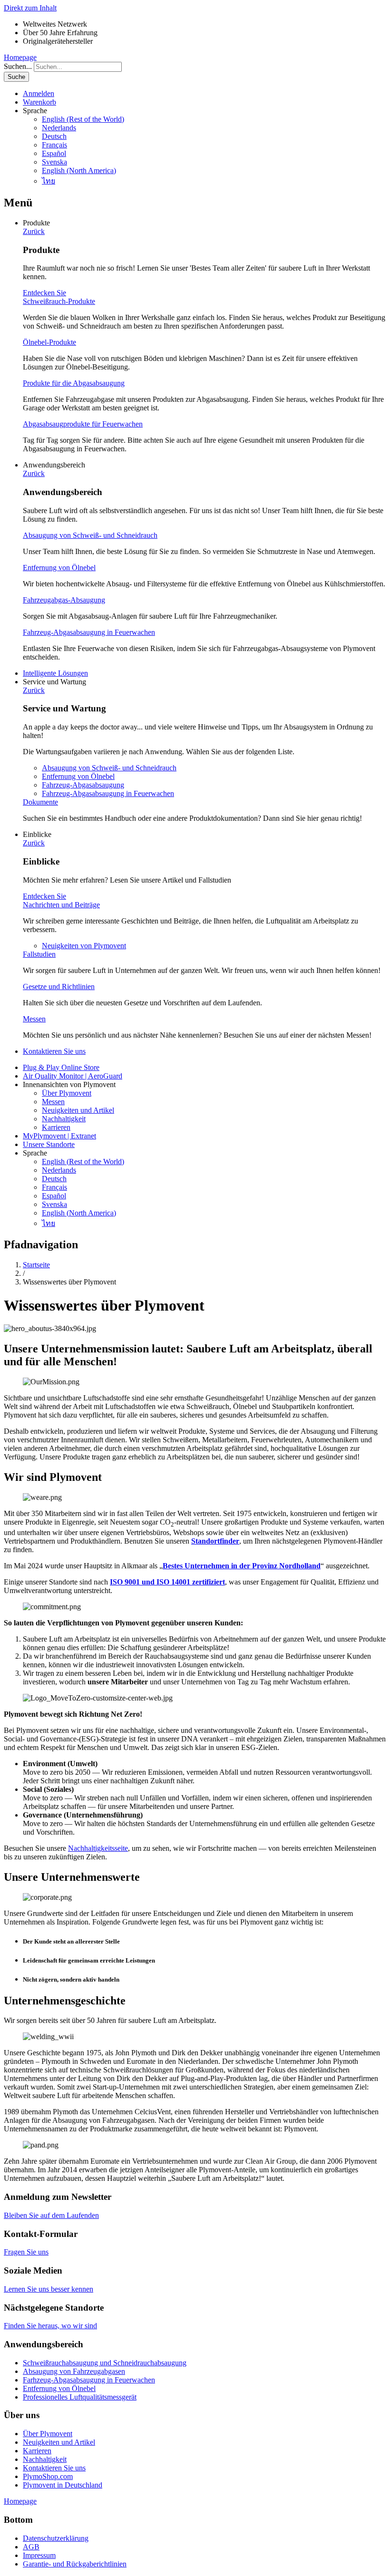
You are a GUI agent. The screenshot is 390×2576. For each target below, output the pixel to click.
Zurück (34, 231)
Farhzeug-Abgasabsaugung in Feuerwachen (89, 2380)
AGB (31, 2547)
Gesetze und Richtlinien (59, 987)
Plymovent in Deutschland (63, 2485)
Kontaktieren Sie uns (54, 1051)
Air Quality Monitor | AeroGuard (73, 1076)
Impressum (39, 2555)
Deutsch (54, 136)
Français (54, 145)
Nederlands (59, 128)
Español (54, 153)
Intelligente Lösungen (55, 673)
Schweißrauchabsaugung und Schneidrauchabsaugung (105, 2363)
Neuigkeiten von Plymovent (84, 946)
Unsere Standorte (49, 1144)
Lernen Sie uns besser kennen (49, 2289)
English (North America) (79, 170)
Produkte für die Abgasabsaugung (74, 383)
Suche (16, 77)
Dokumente (40, 802)
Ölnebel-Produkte (49, 342)
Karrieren (56, 1127)
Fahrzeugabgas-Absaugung (64, 600)
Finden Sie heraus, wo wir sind (50, 2326)
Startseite (36, 1265)
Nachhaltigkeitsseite (98, 1848)
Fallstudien (39, 954)
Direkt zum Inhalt (30, 8)
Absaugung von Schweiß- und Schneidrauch (90, 535)
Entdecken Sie (44, 293)
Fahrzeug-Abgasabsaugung (83, 785)
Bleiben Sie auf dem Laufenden (51, 2215)
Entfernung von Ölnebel (59, 568)
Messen (34, 1019)
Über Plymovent (67, 1093)
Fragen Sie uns (26, 2252)
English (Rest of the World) (83, 119)
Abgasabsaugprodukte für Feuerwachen (83, 424)
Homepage (20, 57)
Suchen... (18, 66)
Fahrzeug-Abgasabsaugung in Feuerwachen (89, 632)
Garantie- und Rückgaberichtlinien (75, 2564)
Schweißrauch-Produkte (59, 301)
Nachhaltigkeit (64, 1119)
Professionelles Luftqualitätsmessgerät (80, 2397)
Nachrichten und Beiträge (61, 905)
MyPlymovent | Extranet (59, 1136)
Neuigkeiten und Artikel (78, 1110)
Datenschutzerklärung (56, 2538)
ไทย (49, 181)
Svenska (54, 162)
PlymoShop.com (48, 2476)
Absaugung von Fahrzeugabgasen (74, 2371)
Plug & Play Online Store (61, 1067)
